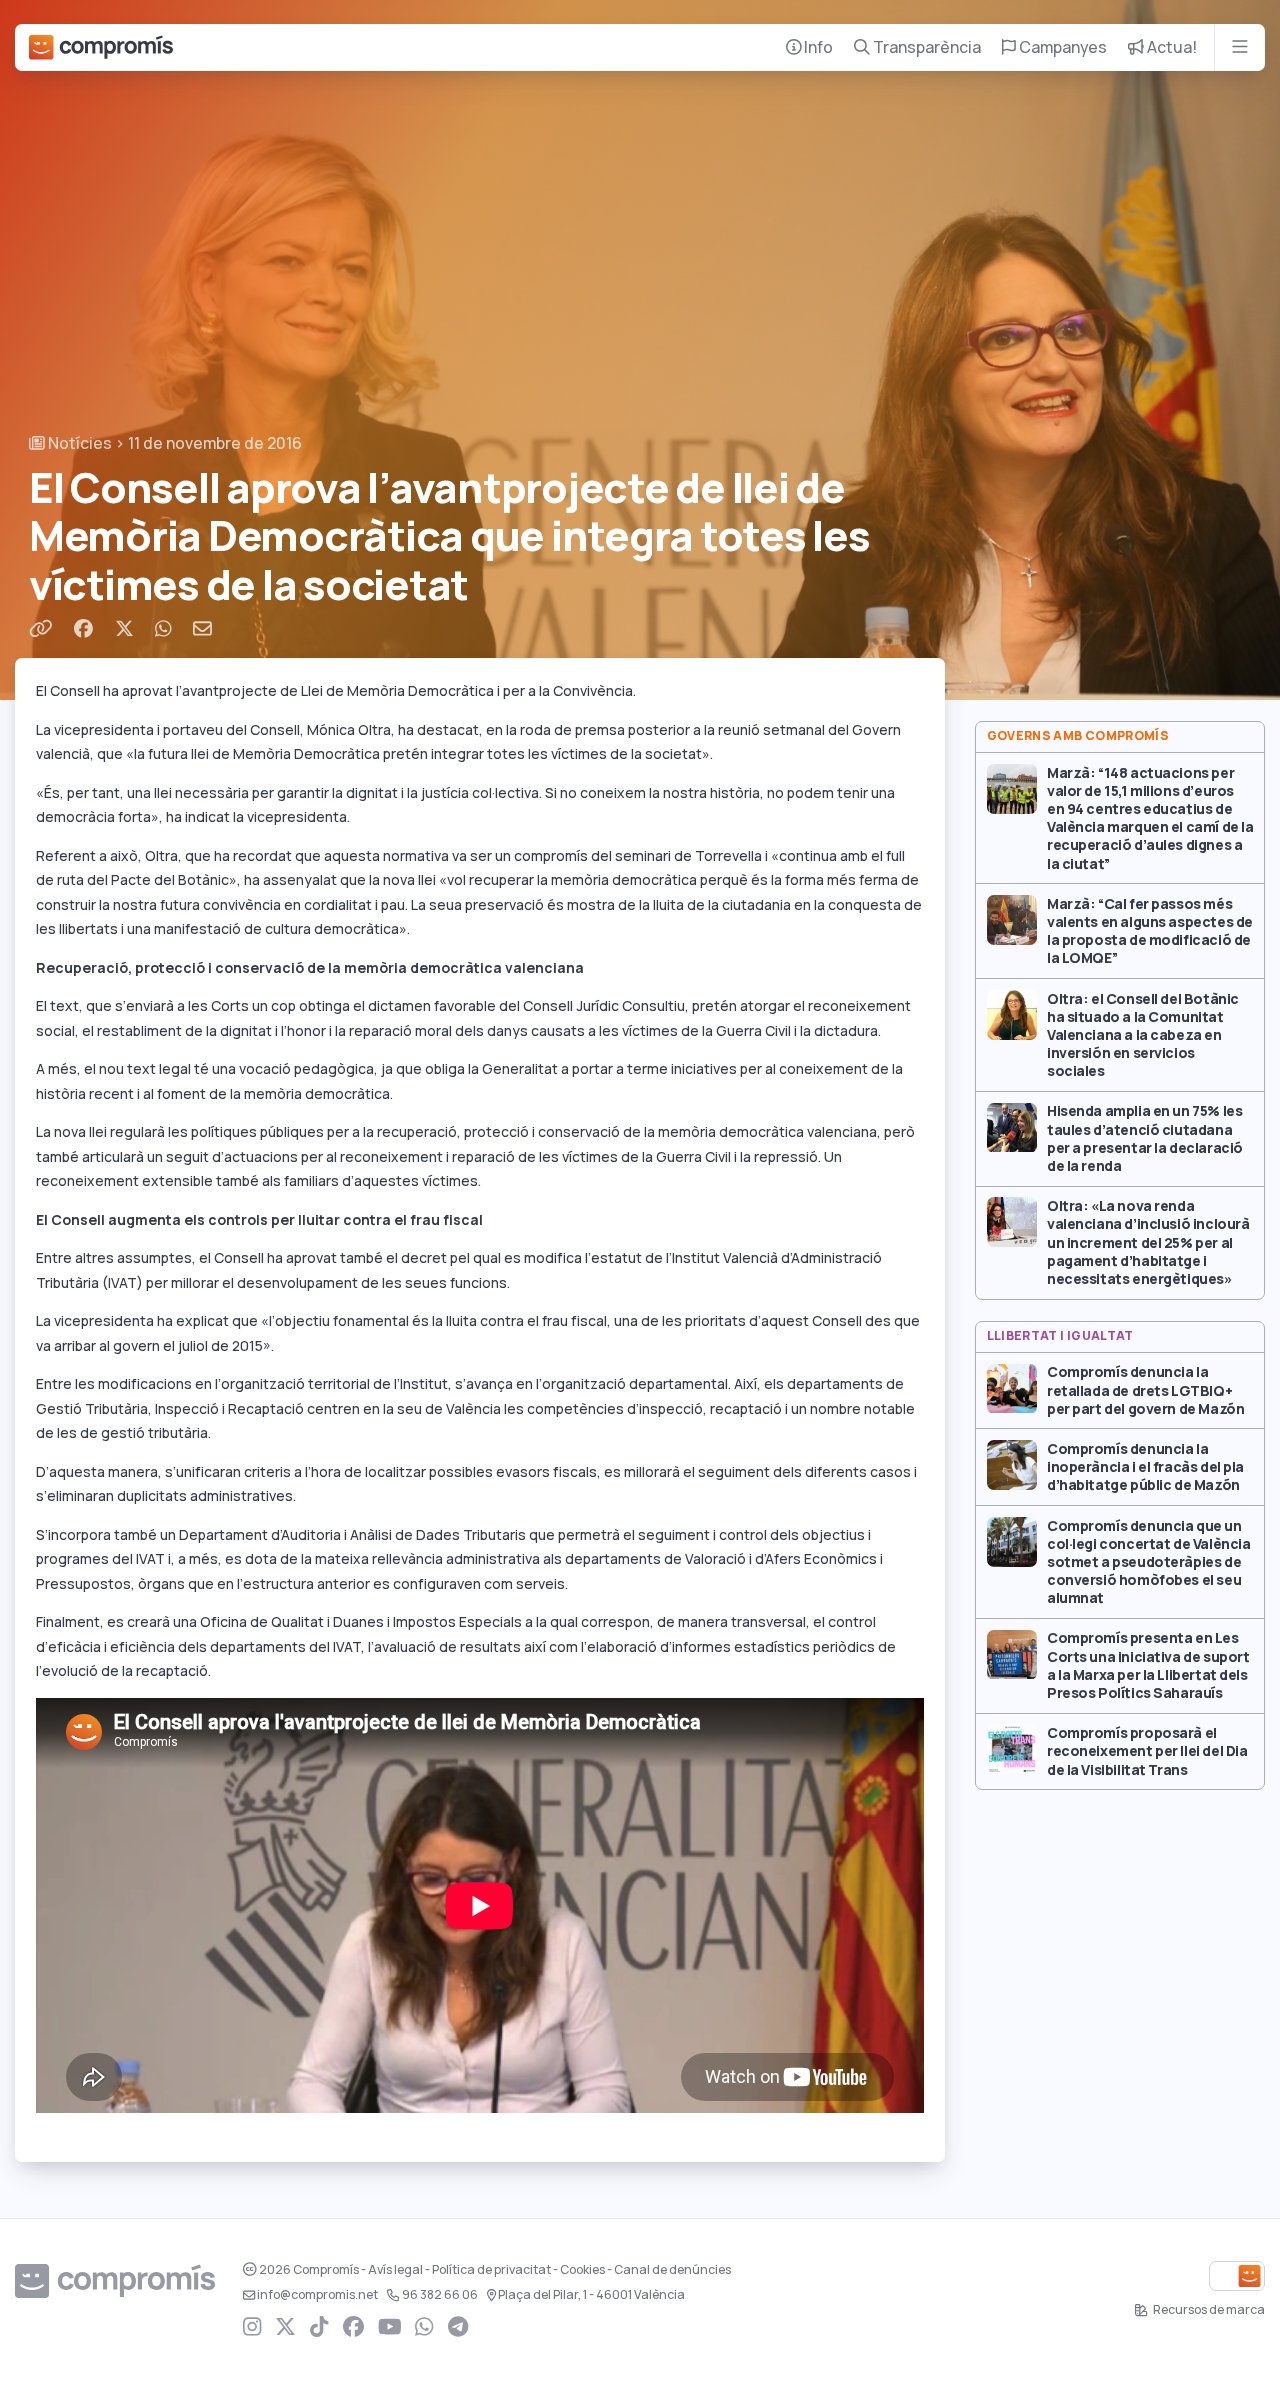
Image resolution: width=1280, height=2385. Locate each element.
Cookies (582, 2270)
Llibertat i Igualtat (1060, 1336)
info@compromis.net (317, 2295)
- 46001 (591, 2295)
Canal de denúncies (672, 2270)
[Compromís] (101, 47)
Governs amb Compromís (1078, 736)
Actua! (1170, 47)
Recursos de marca (1208, 2310)
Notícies (78, 443)
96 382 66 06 (440, 2295)
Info (817, 47)
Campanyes (1061, 47)
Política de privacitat (491, 2270)
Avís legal (395, 2270)
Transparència (925, 47)
